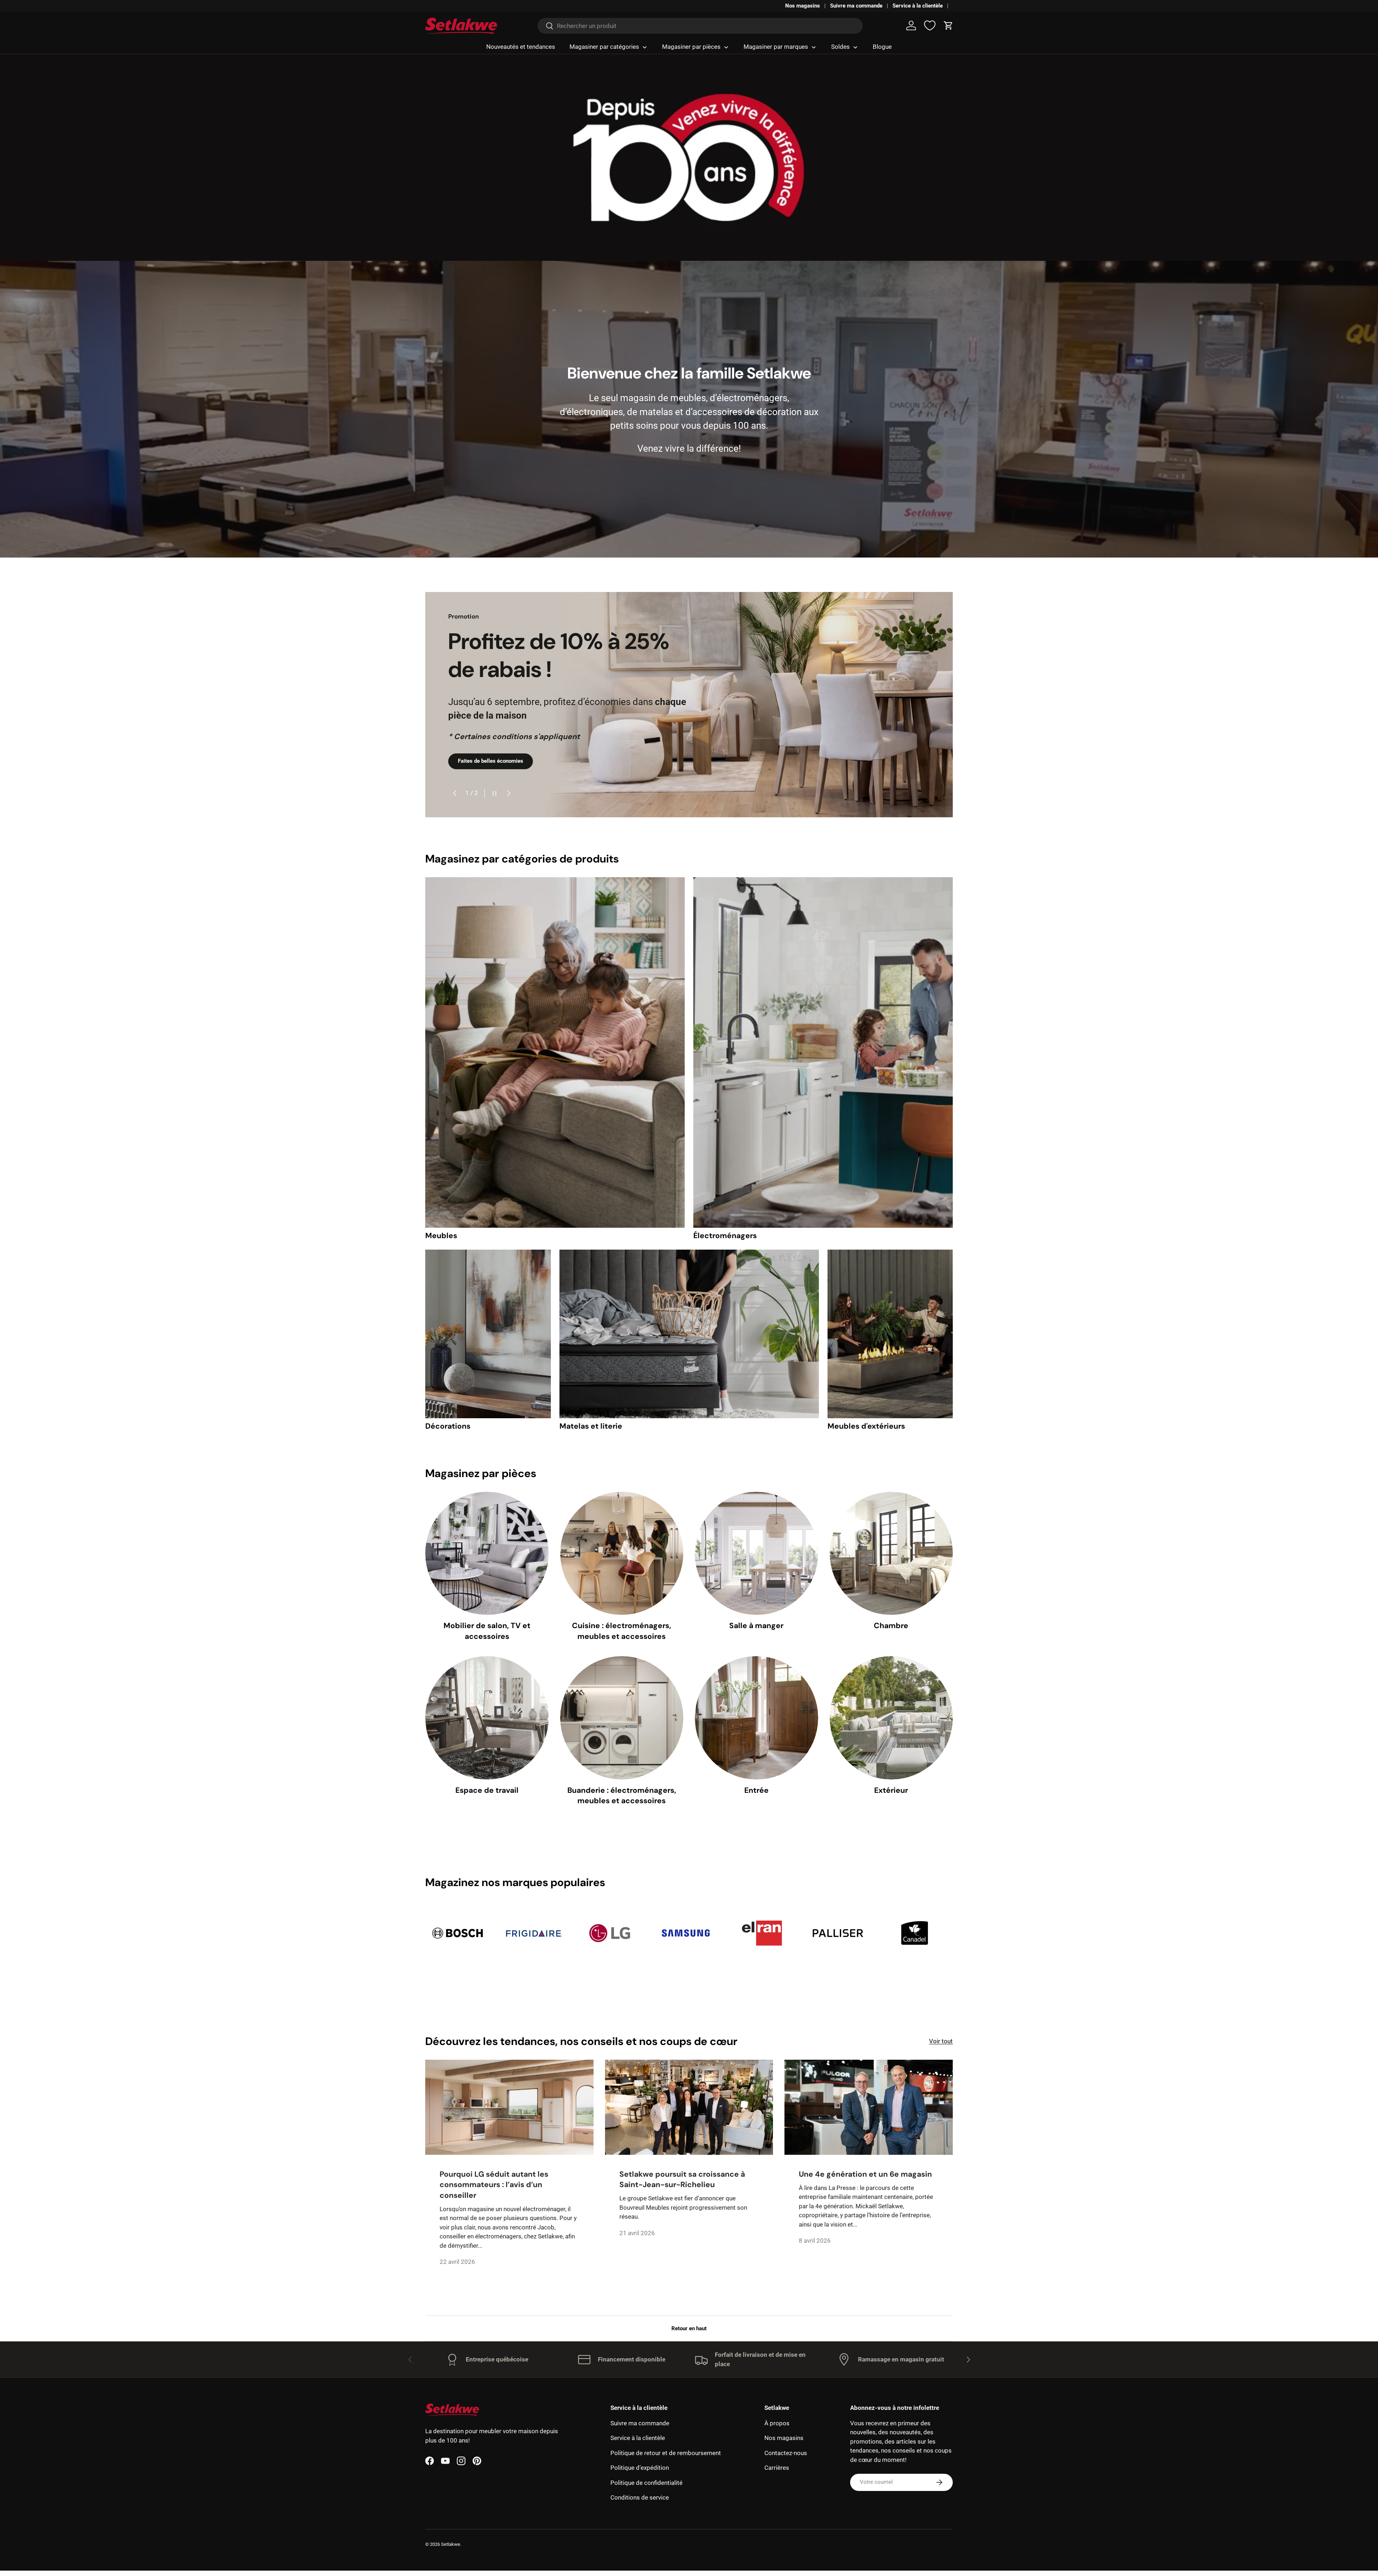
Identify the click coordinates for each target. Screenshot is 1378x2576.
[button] (948, 25)
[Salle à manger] (756, 1553)
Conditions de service (640, 2497)
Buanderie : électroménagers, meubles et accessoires (622, 1795)
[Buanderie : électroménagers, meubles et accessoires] (622, 1718)
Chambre (891, 1626)
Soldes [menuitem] (840, 47)
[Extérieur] (891, 1718)
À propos (777, 2423)
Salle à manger (756, 1626)
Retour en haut (689, 2328)
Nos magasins (803, 6)
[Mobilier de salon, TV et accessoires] (487, 1553)
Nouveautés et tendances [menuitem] (521, 47)
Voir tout (941, 2041)
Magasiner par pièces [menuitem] (691, 47)
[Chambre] (891, 1553)
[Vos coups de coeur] (930, 25)
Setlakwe (451, 2544)
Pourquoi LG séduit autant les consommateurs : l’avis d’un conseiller (494, 2185)
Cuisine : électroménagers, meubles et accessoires (622, 1631)
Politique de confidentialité (646, 2483)
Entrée (756, 1790)
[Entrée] (756, 1718)
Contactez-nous (786, 2453)
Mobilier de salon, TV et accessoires (487, 1631)
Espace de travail (487, 1790)
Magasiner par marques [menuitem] (776, 47)
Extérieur (891, 1790)
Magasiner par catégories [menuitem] (604, 47)
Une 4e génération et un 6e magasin (865, 2174)
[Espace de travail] (487, 1718)
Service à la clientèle (918, 6)
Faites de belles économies (491, 761)
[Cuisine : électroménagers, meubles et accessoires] (622, 1553)
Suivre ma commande (856, 6)
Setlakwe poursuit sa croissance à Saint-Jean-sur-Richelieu (682, 2179)
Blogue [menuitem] (882, 47)
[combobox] (700, 26)
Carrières (777, 2468)
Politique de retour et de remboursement (666, 2453)
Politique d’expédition (640, 2468)
